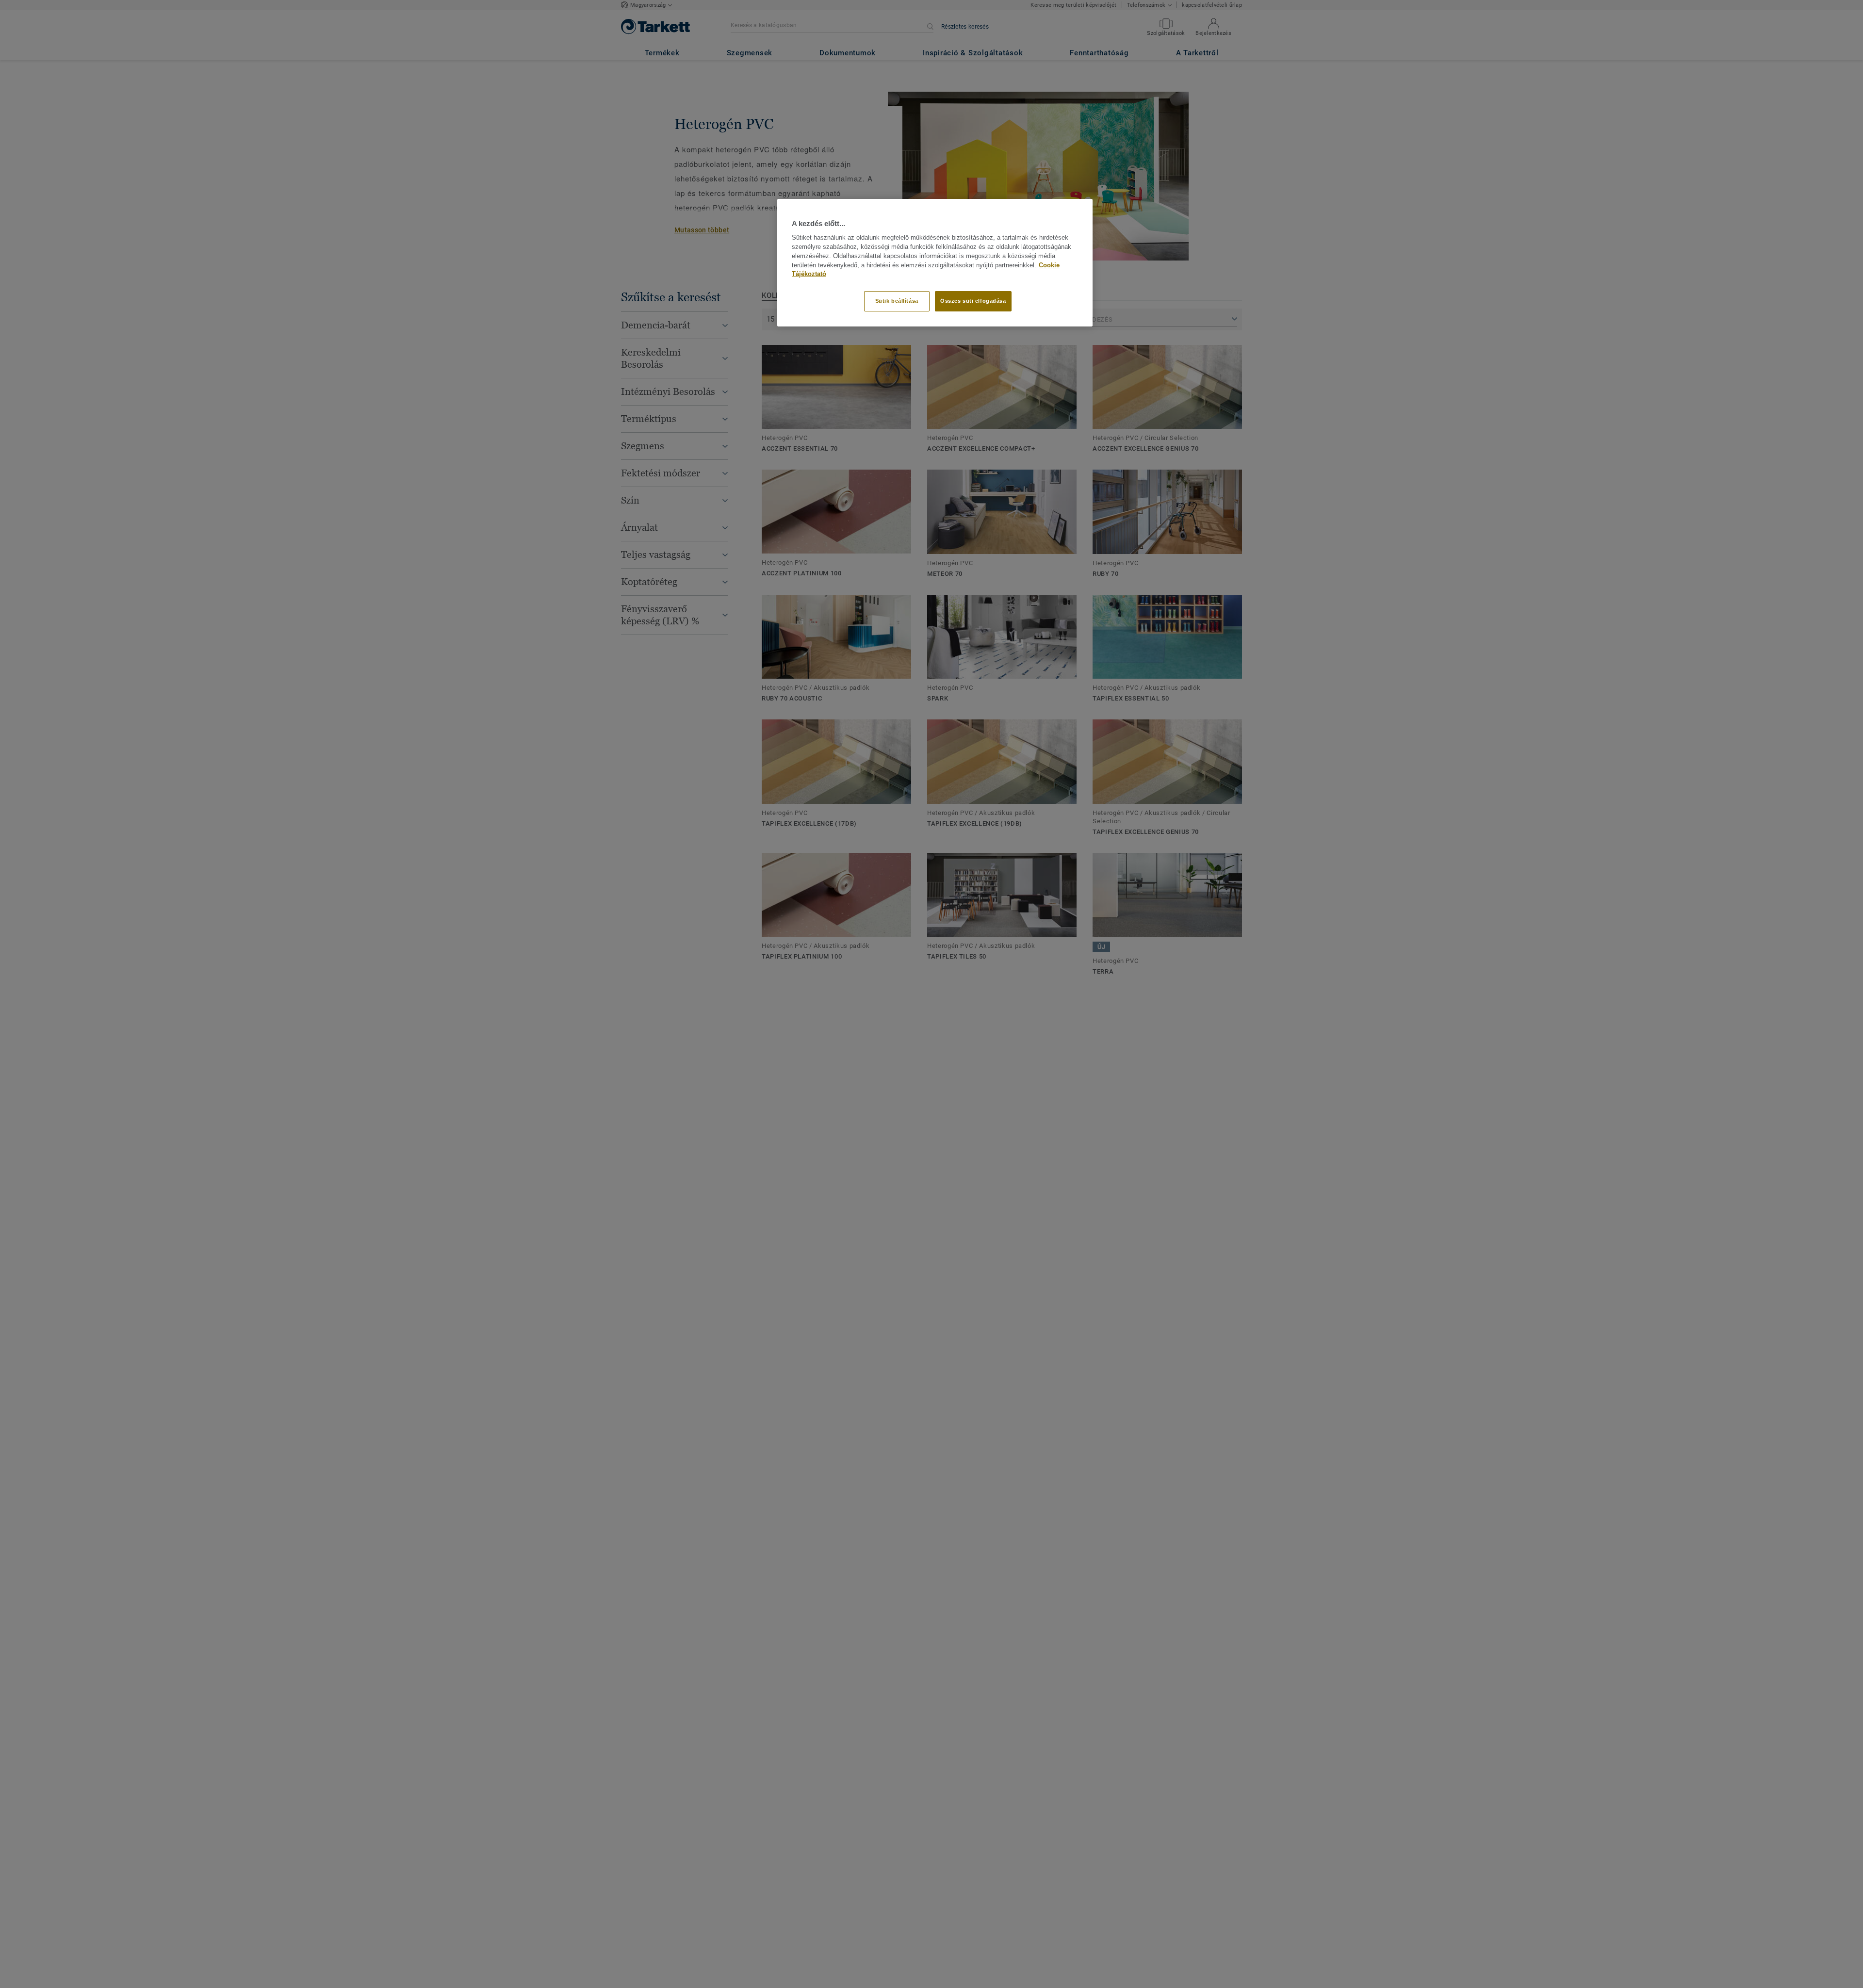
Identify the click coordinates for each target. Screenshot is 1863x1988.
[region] (935, 263)
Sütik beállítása (897, 301)
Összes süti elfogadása (973, 301)
